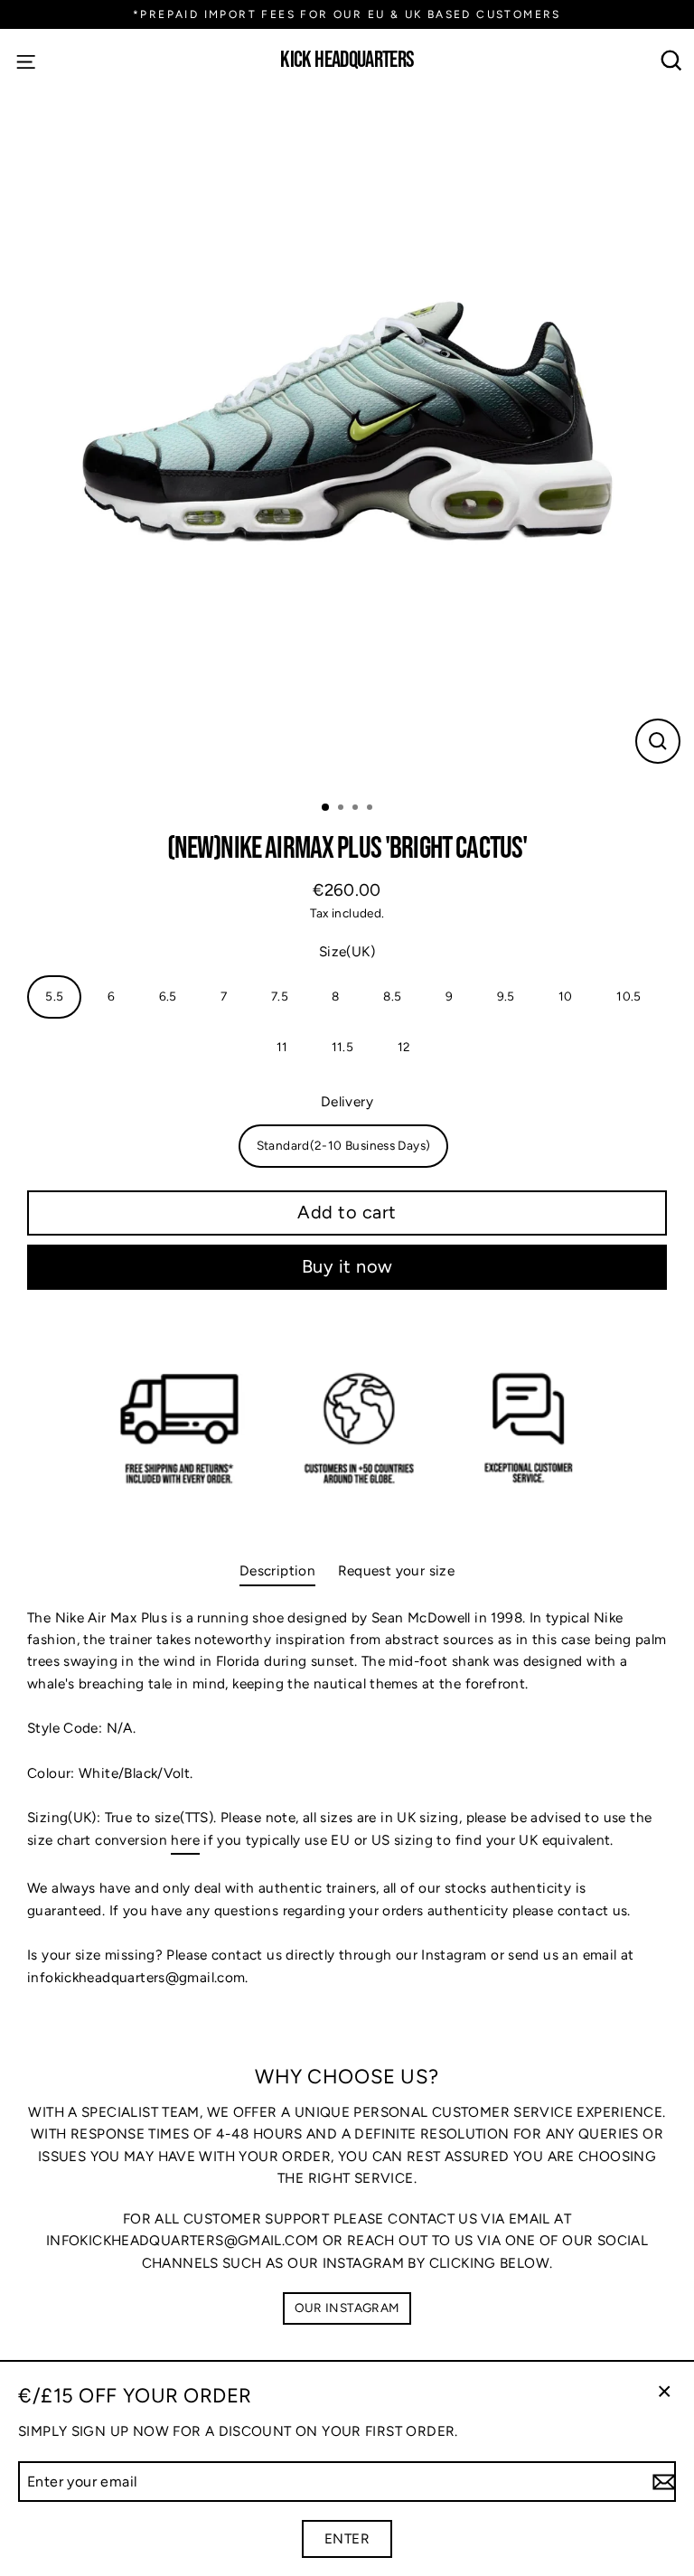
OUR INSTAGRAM (347, 2308)
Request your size (397, 1570)
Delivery (347, 1101)
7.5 (280, 996)
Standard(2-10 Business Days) (344, 1145)
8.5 (392, 996)
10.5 (629, 996)
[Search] (672, 60)
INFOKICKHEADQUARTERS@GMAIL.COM (182, 2240)
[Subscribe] (661, 2482)
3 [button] (357, 809)
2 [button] (342, 809)
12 (404, 1047)
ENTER (347, 2538)
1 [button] (326, 808)
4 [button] (371, 809)
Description (277, 1570)
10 (566, 996)
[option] (347, 439)
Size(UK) (347, 951)
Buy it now (347, 1266)
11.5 (343, 1047)
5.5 (54, 996)
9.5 (506, 996)
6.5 (168, 996)
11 (282, 1047)
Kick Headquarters (347, 61)
